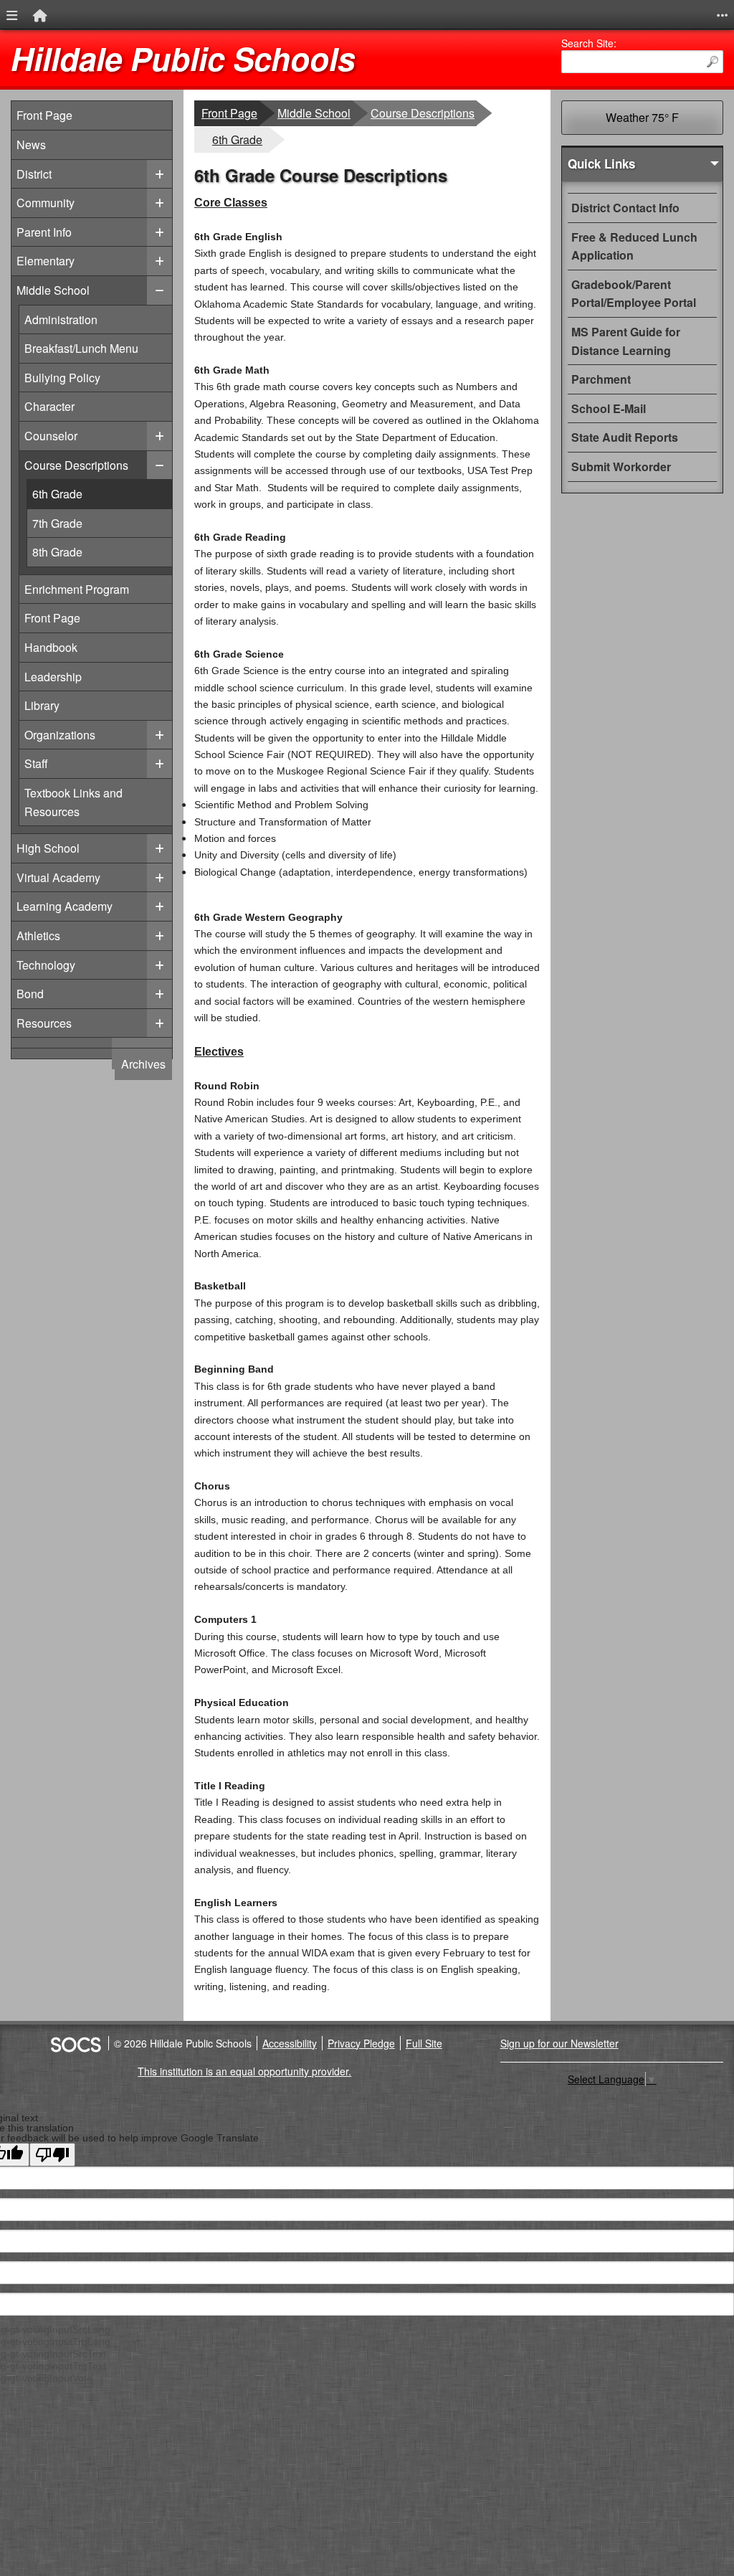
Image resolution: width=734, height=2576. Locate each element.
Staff (63, 763)
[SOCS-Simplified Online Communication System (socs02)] (75, 2043)
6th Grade (102, 493)
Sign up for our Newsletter (559, 2043)
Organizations (63, 734)
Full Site (424, 2043)
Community (46, 203)
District (34, 174)
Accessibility (290, 2043)
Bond (30, 994)
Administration (63, 319)
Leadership (63, 676)
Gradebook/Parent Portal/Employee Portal (634, 294)
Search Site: (589, 43)
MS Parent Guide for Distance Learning (626, 341)
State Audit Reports (625, 437)
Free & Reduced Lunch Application (634, 246)
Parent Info (44, 232)
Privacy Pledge (361, 2043)
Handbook (63, 647)
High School (48, 848)
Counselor (63, 435)
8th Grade (102, 551)
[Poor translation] (52, 2155)
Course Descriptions (76, 465)
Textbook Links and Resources (73, 802)
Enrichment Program (76, 589)
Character (63, 406)
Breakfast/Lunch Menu (81, 348)
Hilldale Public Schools (183, 58)
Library (63, 705)
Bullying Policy (63, 377)
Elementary (46, 261)
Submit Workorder (621, 467)
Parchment (601, 379)
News (31, 145)
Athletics (38, 936)
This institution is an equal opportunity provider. (244, 2071)
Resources (44, 1023)
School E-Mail (609, 408)
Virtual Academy (58, 877)
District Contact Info (625, 208)
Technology (46, 965)
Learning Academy (65, 906)
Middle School (53, 290)
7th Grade (102, 523)
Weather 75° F (642, 117)
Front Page (44, 115)
